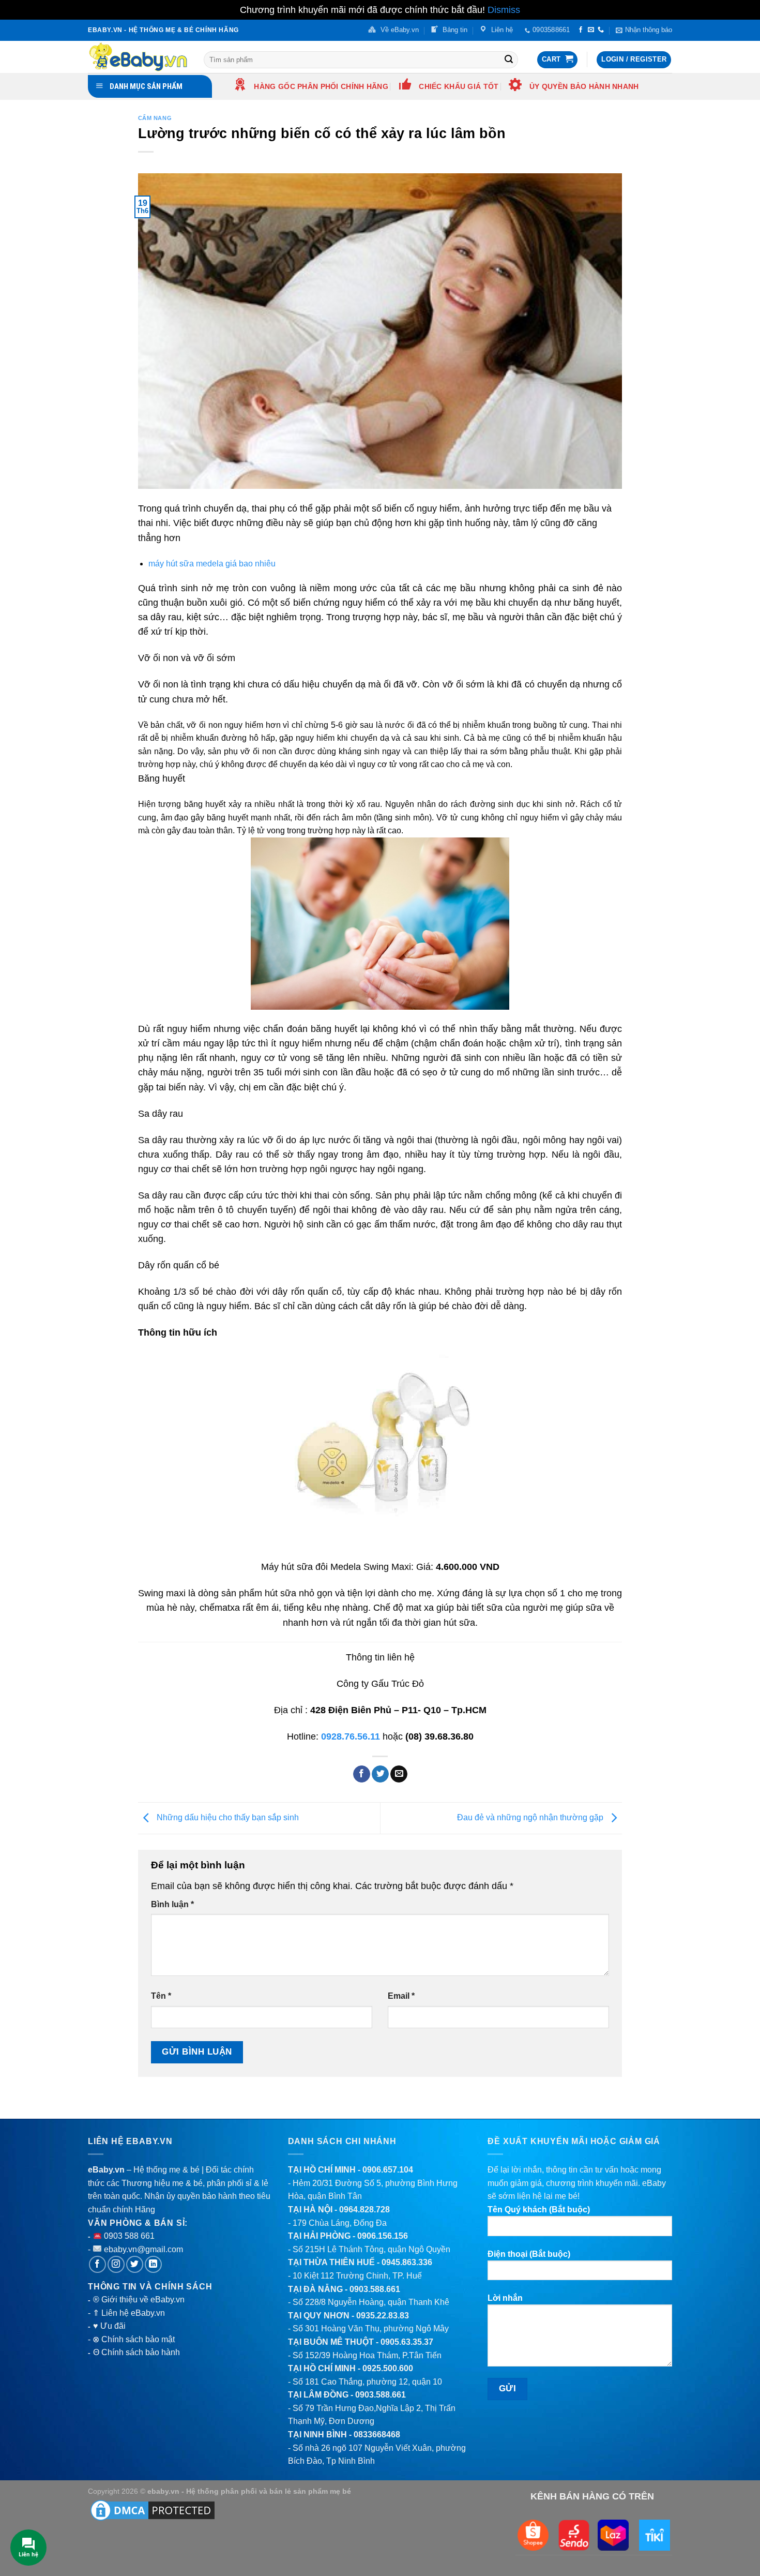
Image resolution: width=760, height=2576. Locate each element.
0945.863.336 (407, 2262)
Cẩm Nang (155, 118)
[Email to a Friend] (399, 1774)
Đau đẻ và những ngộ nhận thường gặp (531, 1817)
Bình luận (172, 1904)
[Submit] (509, 59)
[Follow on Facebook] (581, 30)
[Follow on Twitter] (135, 2264)
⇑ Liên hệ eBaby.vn (129, 2313)
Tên (161, 1996)
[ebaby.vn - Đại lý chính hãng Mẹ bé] (138, 57)
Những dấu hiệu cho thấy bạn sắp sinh (227, 1817)
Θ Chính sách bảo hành (136, 2352)
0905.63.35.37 (407, 2342)
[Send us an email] (591, 30)
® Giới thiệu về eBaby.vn (139, 2300)
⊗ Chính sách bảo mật (134, 2339)
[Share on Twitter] (380, 1774)
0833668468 (377, 2435)
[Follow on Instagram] (116, 2264)
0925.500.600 (388, 2368)
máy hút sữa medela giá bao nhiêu (212, 564)
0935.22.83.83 (383, 2316)
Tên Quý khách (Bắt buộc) (539, 2210)
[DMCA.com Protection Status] (153, 2510)
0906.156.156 (383, 2236)
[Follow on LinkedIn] (153, 2264)
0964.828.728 (364, 2210)
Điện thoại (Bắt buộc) (529, 2254)
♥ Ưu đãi (109, 2326)
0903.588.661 (375, 2289)
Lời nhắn (505, 2298)
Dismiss (504, 10)
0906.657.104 (388, 2170)
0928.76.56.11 (351, 1736)
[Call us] (601, 30)
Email (401, 1996)
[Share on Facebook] (362, 1774)
